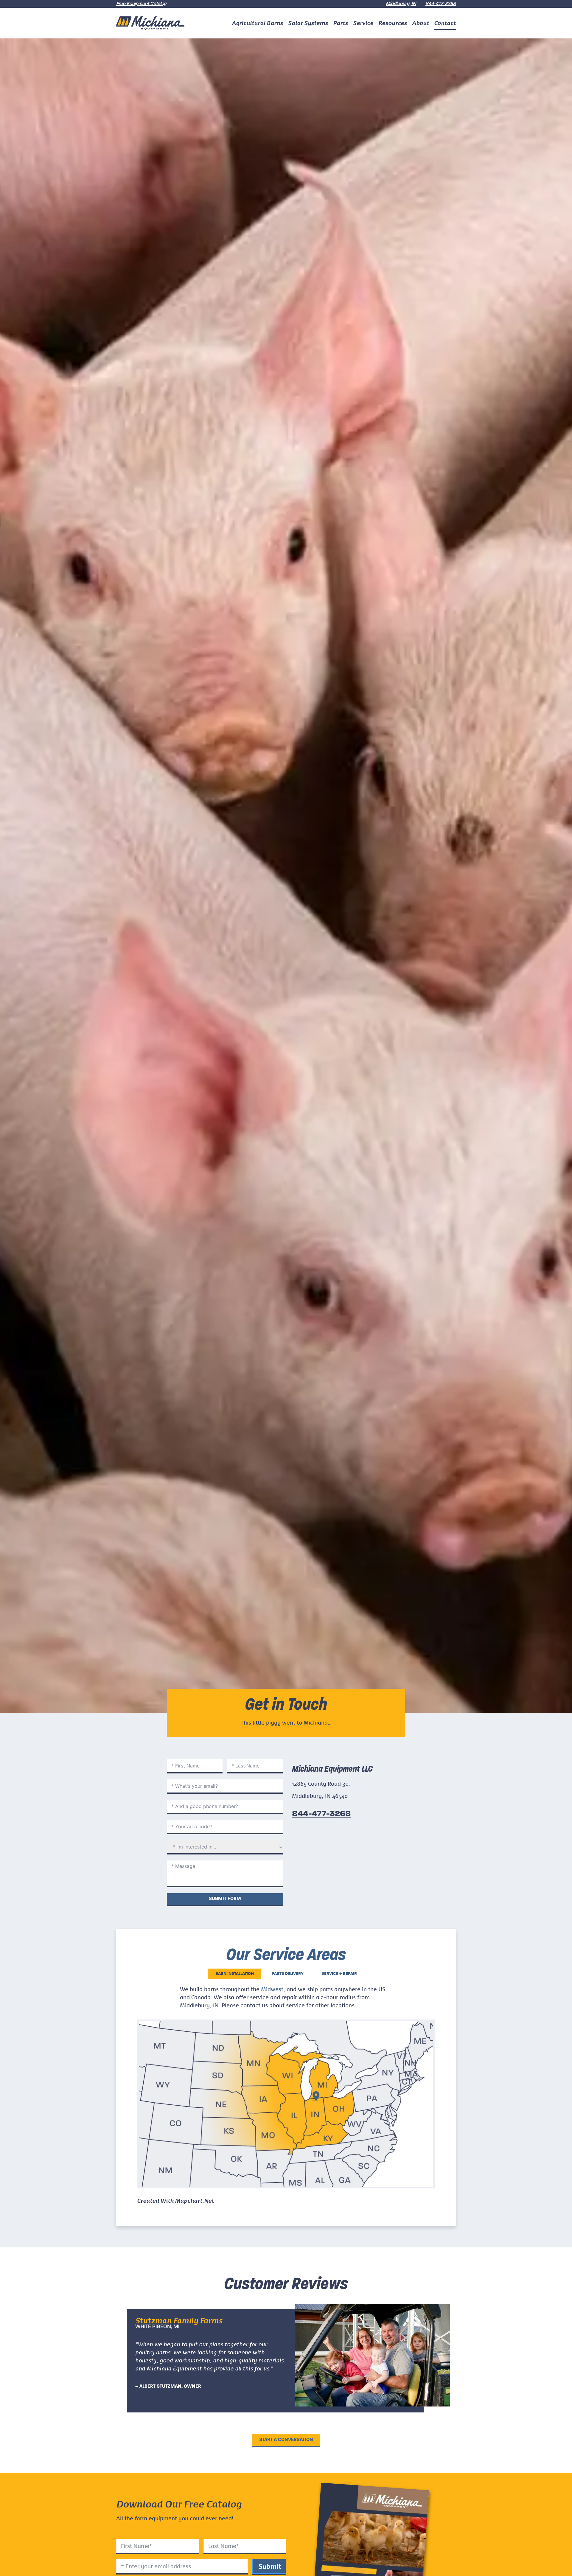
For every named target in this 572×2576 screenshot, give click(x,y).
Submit (270, 2566)
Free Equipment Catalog (141, 4)
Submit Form (225, 1899)
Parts (341, 23)
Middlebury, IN (401, 4)
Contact (445, 23)
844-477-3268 (441, 4)
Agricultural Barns (257, 23)
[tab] (235, 1974)
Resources (393, 23)
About (421, 23)
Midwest (272, 1989)
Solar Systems (308, 23)
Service (363, 23)
